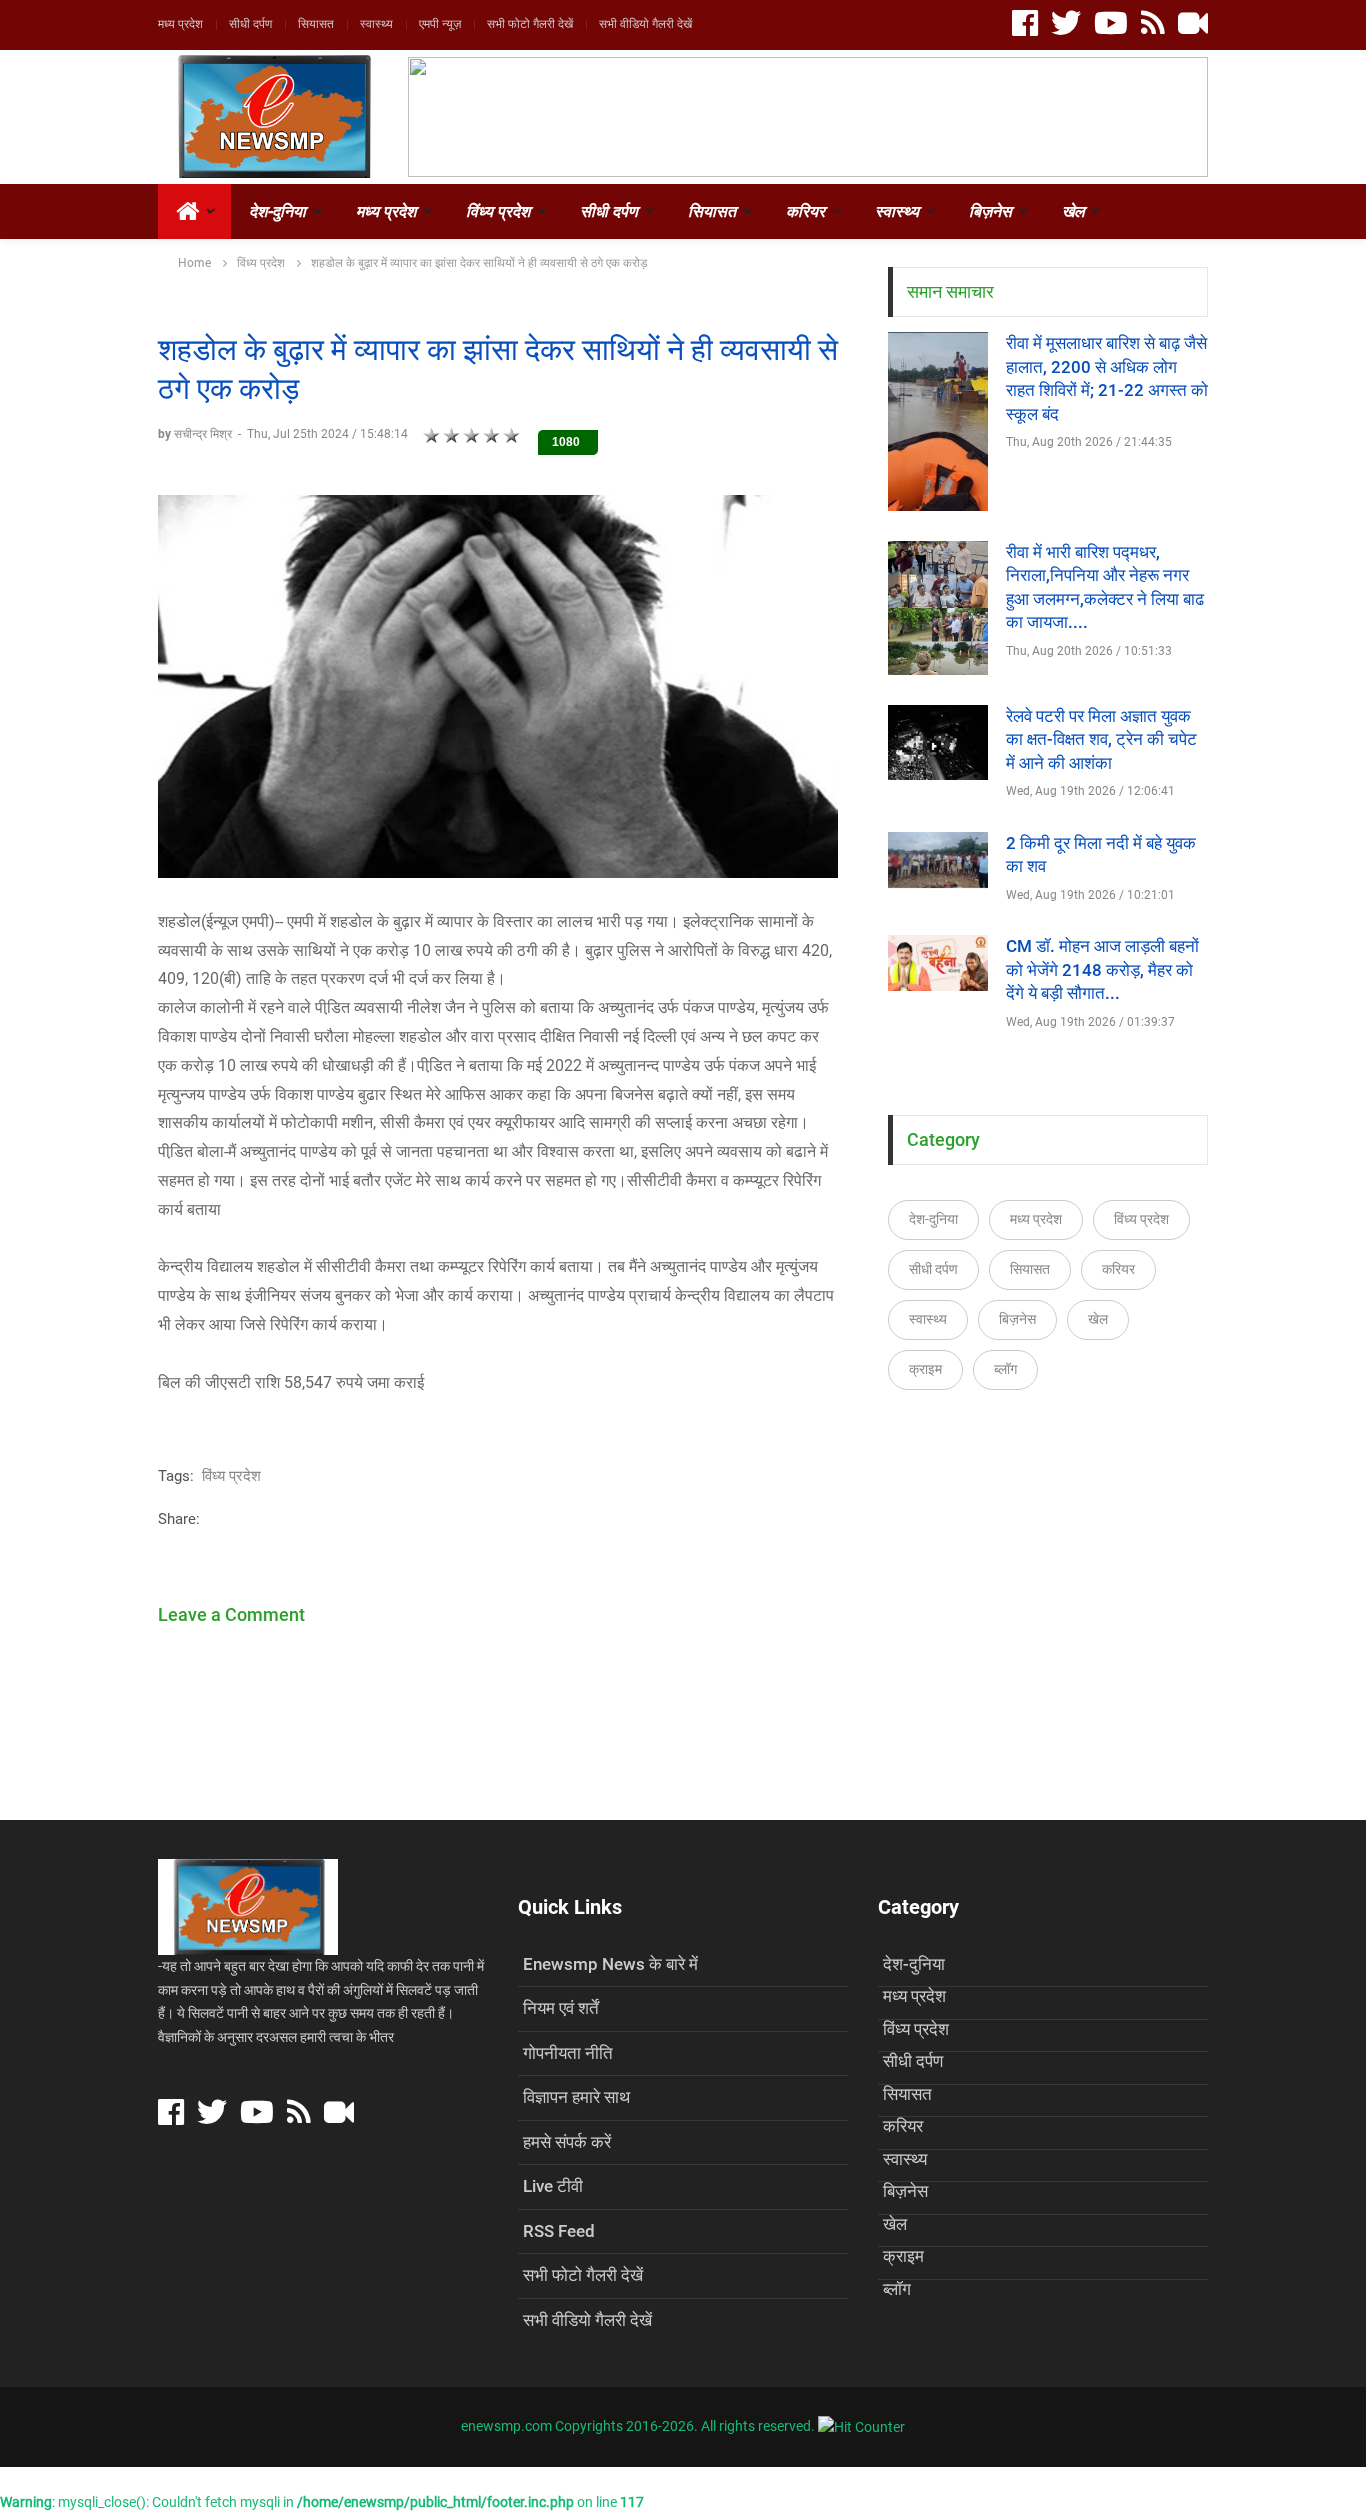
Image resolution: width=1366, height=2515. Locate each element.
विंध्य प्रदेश (498, 211)
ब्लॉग (1005, 1369)
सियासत (316, 24)
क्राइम (925, 1369)
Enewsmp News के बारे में (610, 1964)
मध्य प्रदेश (180, 24)
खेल (1073, 211)
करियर (805, 211)
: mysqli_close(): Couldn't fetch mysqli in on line (322, 2502)
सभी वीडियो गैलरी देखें (645, 24)
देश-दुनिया (277, 211)
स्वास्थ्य (376, 24)
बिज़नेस (990, 211)
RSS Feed (559, 2231)
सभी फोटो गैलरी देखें (530, 24)
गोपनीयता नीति (568, 2053)
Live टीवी (553, 2186)
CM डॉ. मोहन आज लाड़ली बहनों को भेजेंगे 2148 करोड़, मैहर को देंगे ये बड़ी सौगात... (1102, 969)
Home (194, 263)
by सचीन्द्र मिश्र (196, 434)
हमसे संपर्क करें (567, 2142)
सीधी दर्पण (250, 24)
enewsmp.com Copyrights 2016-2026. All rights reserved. (639, 2426)
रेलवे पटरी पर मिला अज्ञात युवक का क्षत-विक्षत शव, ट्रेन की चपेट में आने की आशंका (1101, 739)
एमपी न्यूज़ (440, 24)
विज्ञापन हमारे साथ (576, 2097)
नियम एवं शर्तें (561, 2008)
